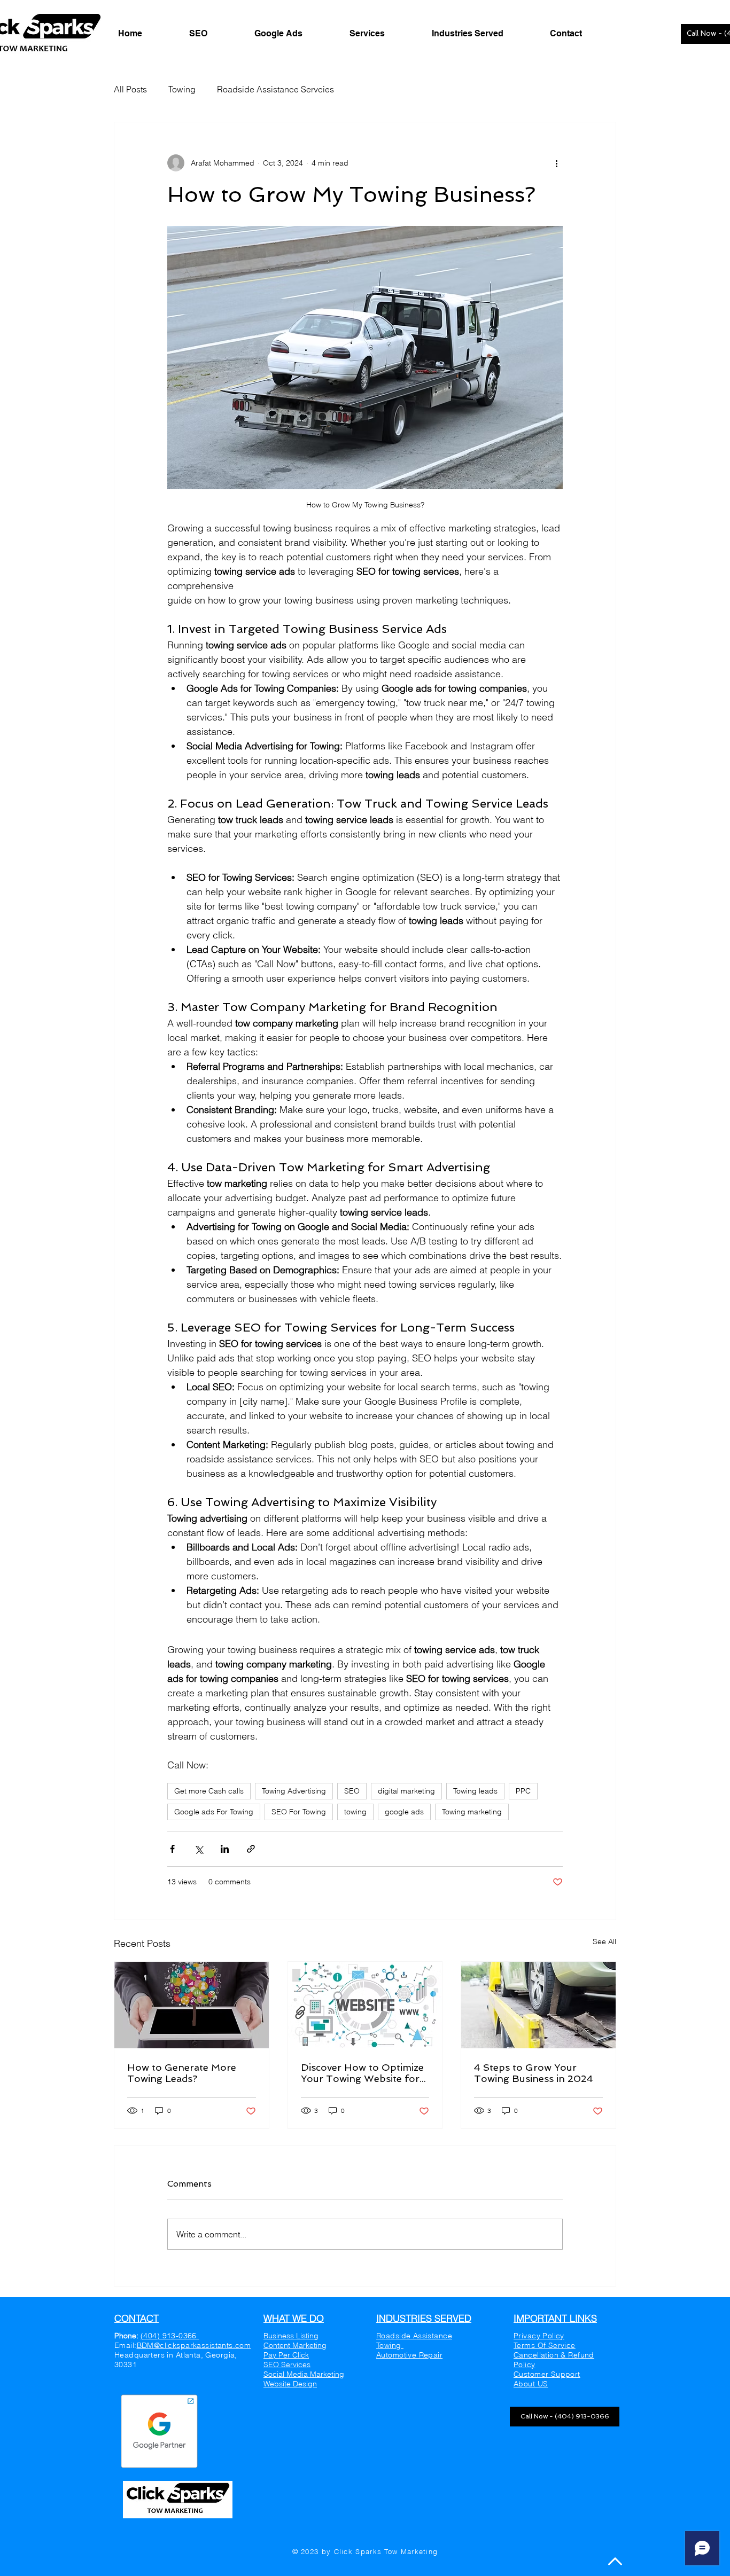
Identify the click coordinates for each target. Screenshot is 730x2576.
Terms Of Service (545, 2345)
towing (355, 1812)
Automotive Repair (409, 2355)
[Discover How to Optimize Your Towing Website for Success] (365, 2005)
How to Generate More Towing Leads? (182, 2073)
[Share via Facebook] (172, 1849)
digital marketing (406, 1791)
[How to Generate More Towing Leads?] (192, 2005)
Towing (182, 89)
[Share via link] (251, 1849)
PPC (523, 1791)
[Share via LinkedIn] (225, 1849)
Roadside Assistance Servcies (275, 89)
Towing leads (475, 1791)
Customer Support (547, 2374)
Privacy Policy (539, 2336)
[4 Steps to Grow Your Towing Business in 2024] (538, 2005)
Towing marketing (472, 1812)
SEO (352, 1791)
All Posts (130, 89)
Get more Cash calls (209, 1791)
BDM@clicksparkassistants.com (194, 2345)
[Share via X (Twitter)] (199, 1849)
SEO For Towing (299, 1812)
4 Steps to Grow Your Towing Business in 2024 (534, 2073)
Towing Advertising (294, 1791)
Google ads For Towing (214, 1812)
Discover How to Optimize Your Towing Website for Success (362, 2073)
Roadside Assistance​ (414, 2336)
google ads (404, 1812)
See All (604, 1941)
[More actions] (556, 163)
